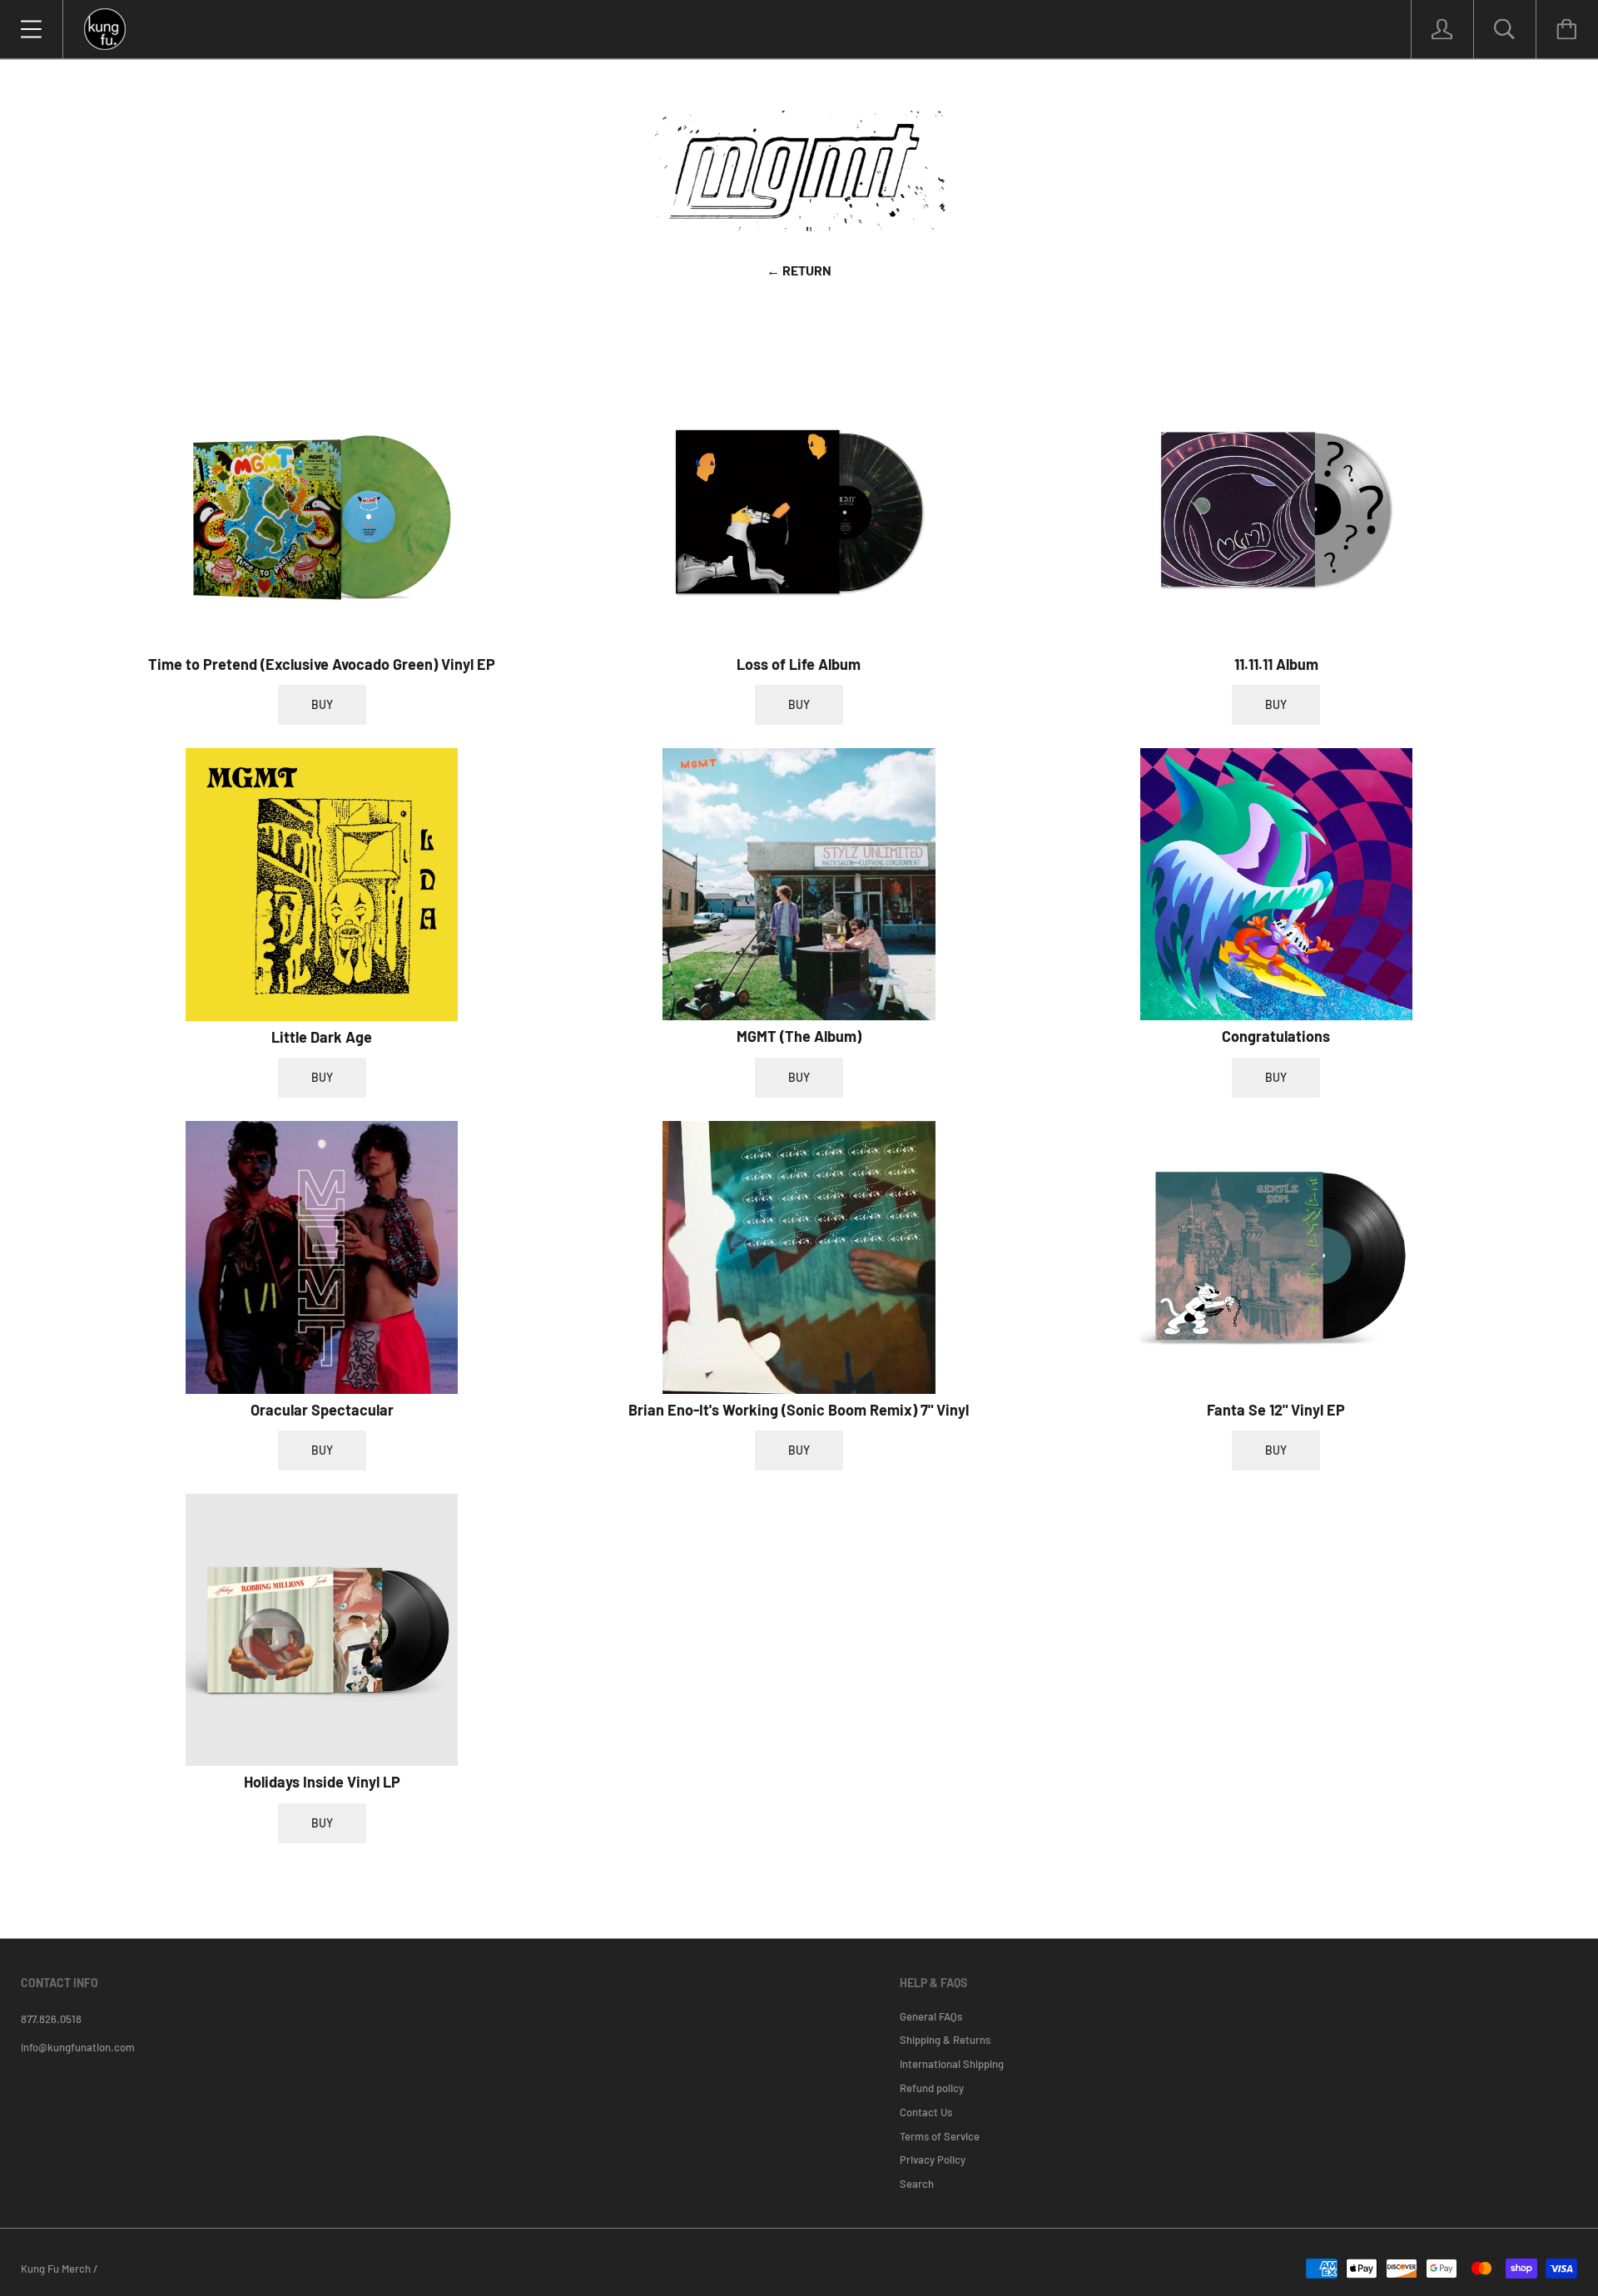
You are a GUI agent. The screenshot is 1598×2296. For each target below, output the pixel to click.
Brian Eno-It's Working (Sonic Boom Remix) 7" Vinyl (799, 1410)
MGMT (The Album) (799, 1036)
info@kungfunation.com (78, 2047)
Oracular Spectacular (322, 1410)
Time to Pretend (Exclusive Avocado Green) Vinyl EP (322, 664)
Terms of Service (940, 2136)
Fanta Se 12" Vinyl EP (1276, 1410)
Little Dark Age (322, 1037)
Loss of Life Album (799, 664)
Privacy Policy (933, 2160)
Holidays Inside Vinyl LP (322, 1782)
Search (917, 2184)
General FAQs (931, 2016)
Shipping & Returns (945, 2040)
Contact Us (926, 2112)
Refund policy (932, 2088)
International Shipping (952, 2064)
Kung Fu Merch (56, 2269)
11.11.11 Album (1276, 664)
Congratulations (1276, 1036)
